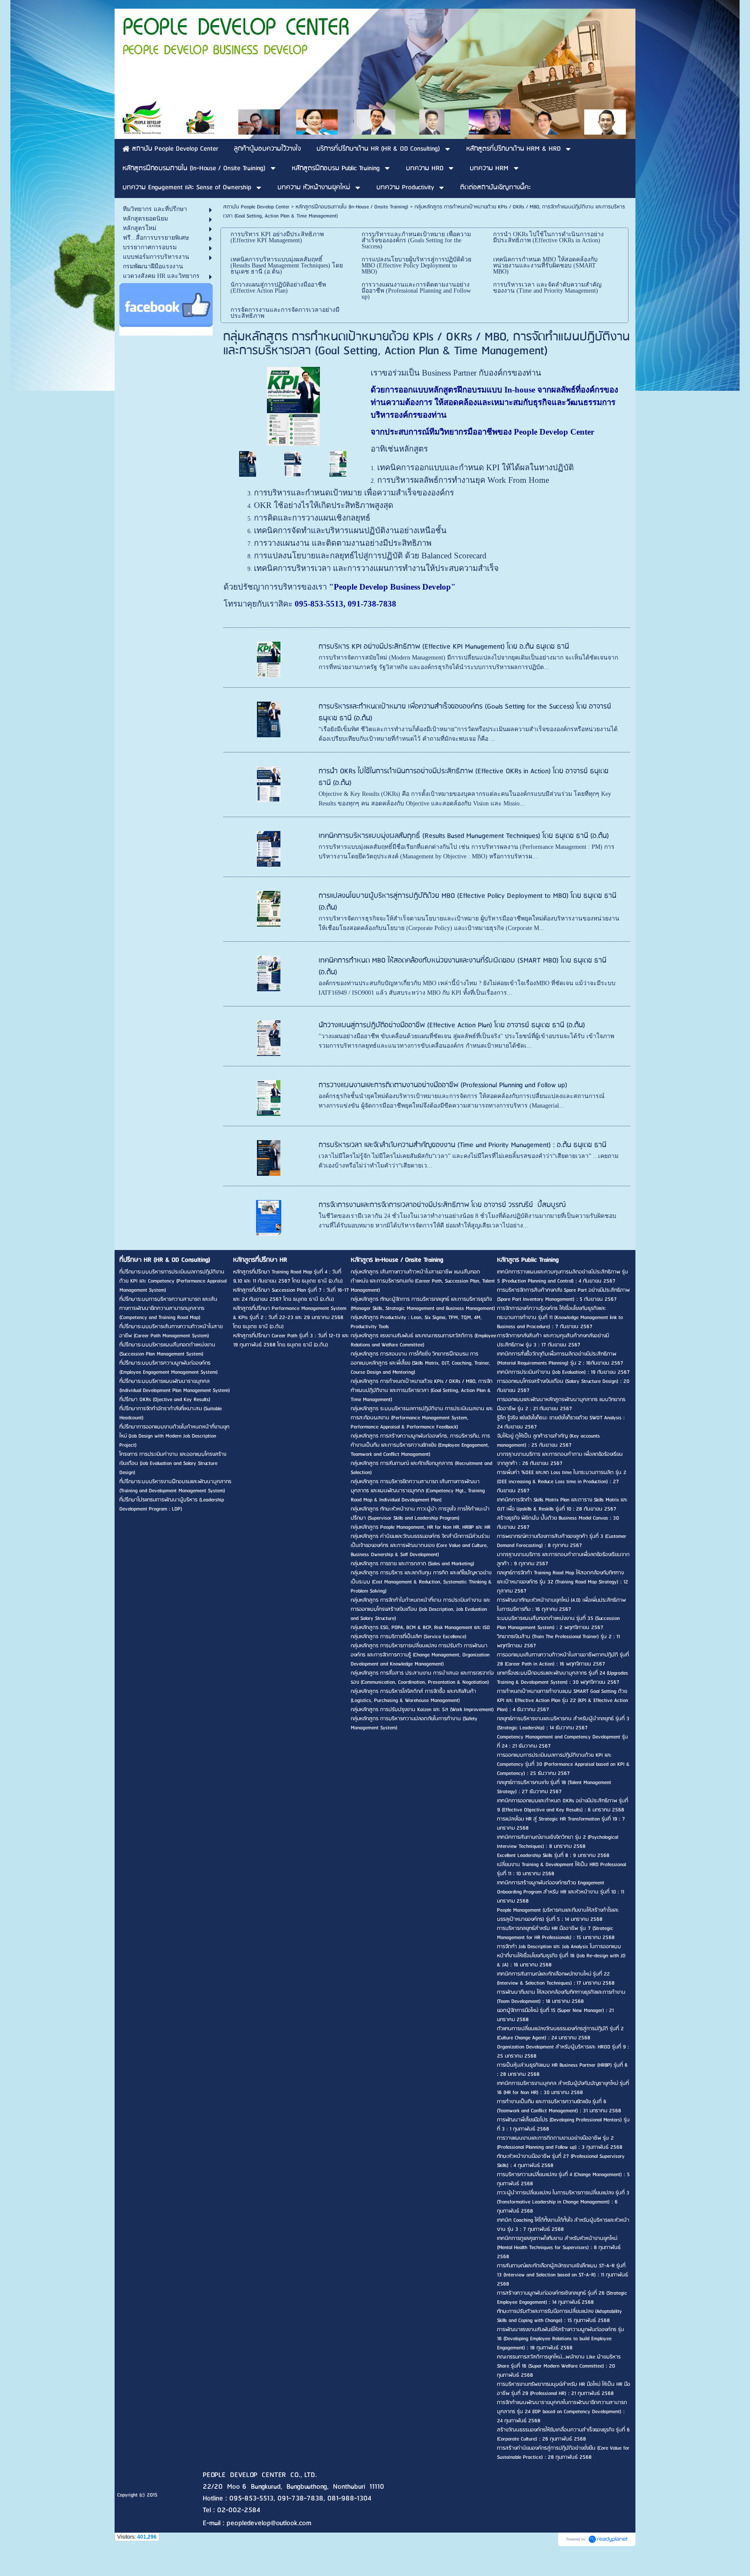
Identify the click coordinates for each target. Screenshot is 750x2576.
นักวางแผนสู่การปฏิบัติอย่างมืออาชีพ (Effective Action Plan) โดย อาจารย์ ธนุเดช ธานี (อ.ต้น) (452, 1025)
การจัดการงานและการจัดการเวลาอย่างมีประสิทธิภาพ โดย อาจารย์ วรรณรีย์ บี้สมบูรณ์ (442, 1205)
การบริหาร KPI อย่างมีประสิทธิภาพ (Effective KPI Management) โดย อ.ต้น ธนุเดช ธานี (444, 647)
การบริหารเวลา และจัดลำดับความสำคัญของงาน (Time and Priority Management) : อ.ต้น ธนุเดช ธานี (462, 1145)
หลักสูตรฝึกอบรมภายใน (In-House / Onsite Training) (352, 207)
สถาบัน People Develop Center (256, 207)
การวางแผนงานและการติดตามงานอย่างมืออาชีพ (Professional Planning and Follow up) (443, 1085)
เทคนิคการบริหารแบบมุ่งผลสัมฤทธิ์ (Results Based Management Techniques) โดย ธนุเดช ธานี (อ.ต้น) (464, 836)
